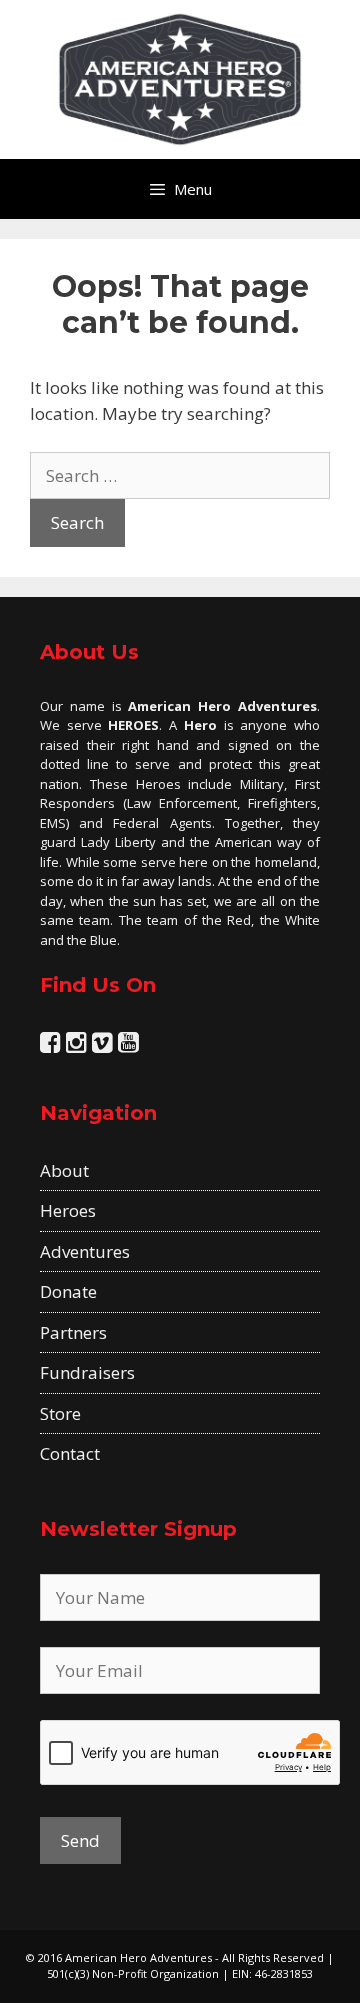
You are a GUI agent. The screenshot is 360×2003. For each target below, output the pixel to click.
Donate (68, 1291)
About (64, 1170)
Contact (70, 1453)
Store (60, 1413)
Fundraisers (87, 1372)
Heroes (68, 1210)
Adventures (85, 1251)
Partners (73, 1332)
